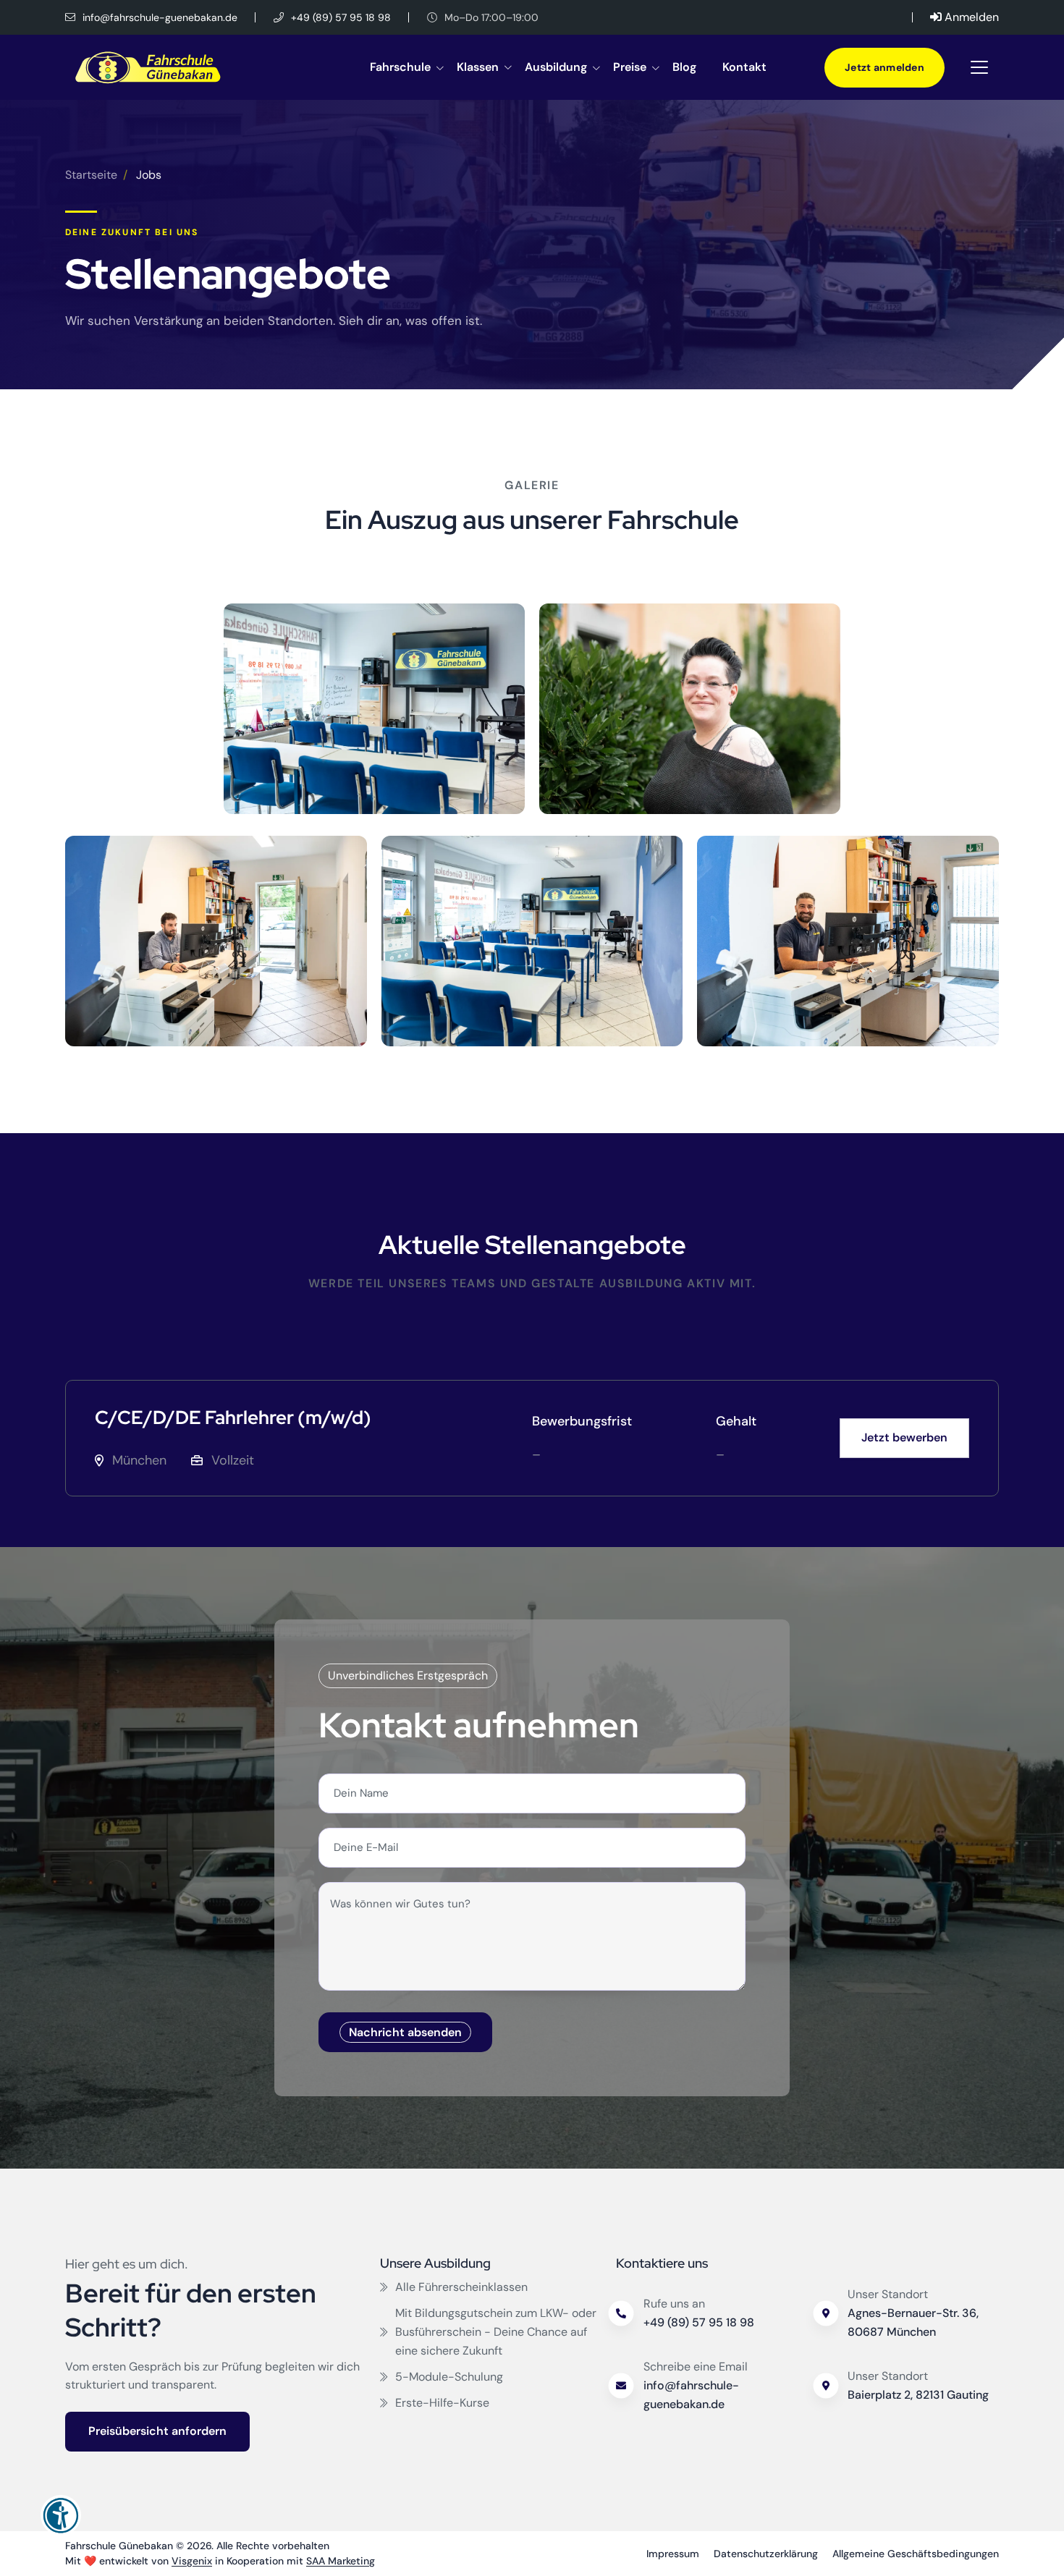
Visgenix (192, 2561)
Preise (630, 67)
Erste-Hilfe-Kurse (442, 2403)
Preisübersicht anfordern (157, 2431)
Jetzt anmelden (884, 67)
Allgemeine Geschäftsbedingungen (916, 2554)
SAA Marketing (341, 2561)
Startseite (91, 175)
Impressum (673, 2554)
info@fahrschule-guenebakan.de (159, 17)
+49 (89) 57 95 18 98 (339, 17)
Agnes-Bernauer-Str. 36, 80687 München (913, 2322)
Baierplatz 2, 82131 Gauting (918, 2395)
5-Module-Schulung (449, 2377)
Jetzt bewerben (904, 1437)
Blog (684, 67)
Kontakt (744, 67)
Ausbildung (556, 67)
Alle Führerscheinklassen (461, 2287)
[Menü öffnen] (979, 67)
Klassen (478, 67)
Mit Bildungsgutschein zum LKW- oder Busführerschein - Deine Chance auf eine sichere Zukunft (496, 2332)
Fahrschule (400, 67)
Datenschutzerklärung (766, 2554)
